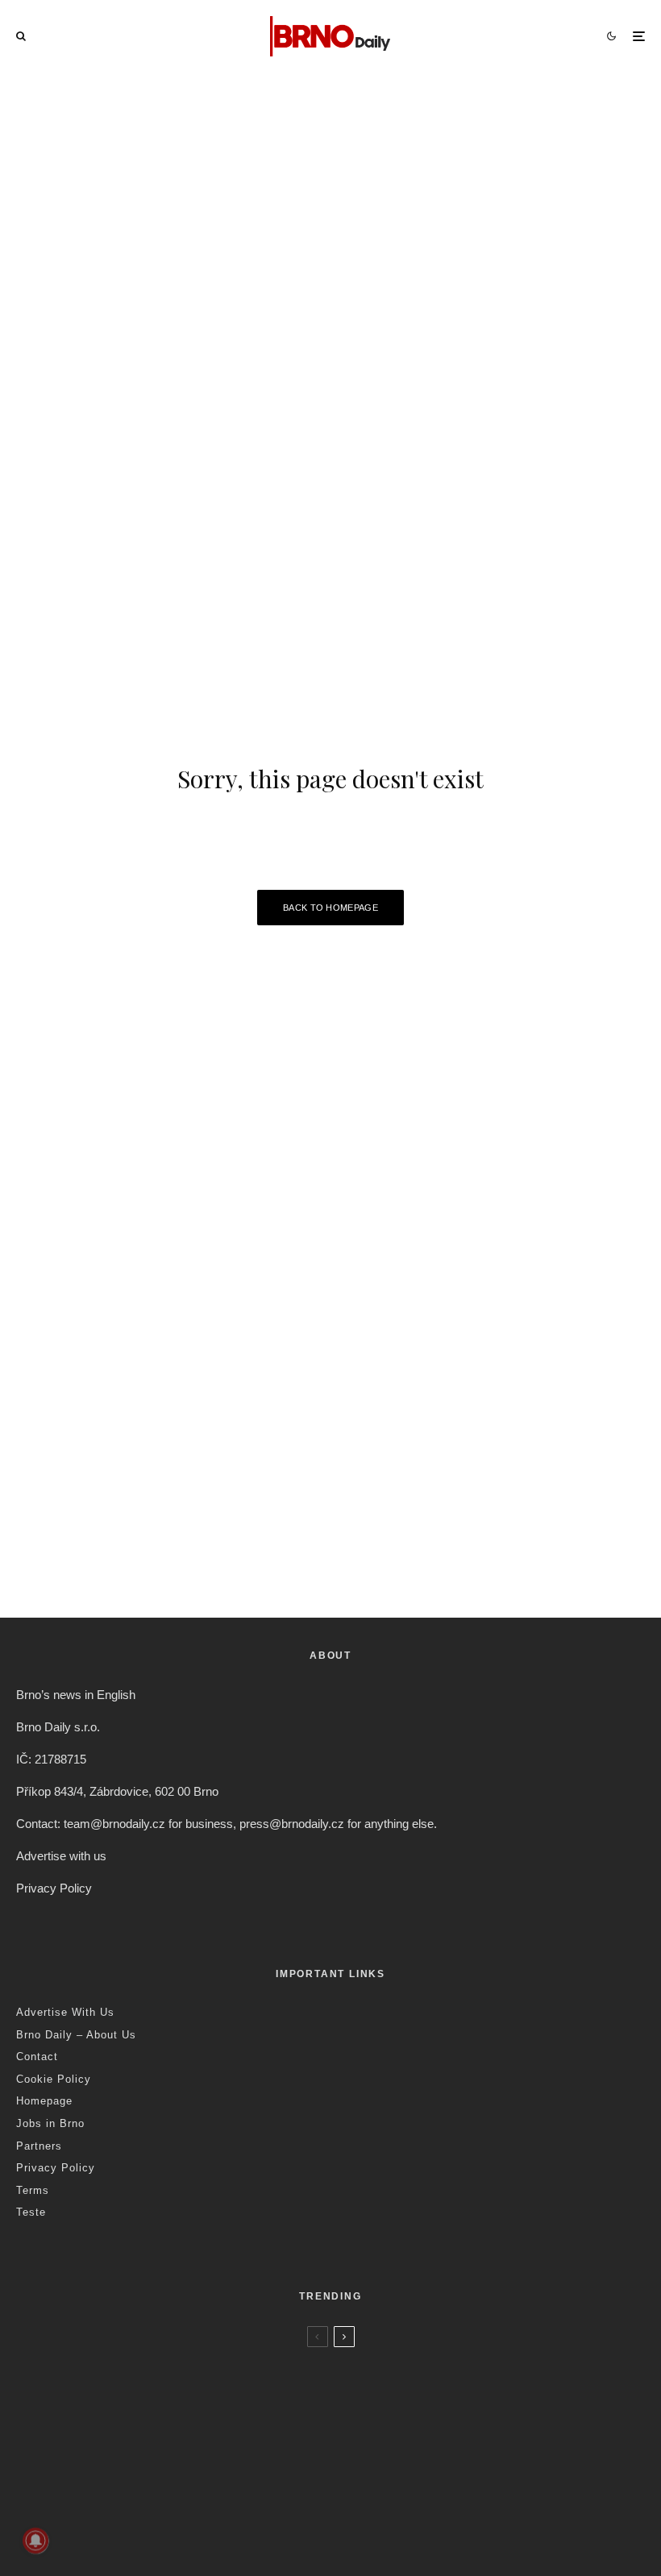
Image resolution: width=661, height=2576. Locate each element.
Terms (33, 2190)
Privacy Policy (54, 1888)
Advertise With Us (65, 2012)
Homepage (44, 2101)
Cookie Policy (54, 2079)
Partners (39, 2146)
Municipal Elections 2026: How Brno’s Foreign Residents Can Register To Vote (296, 2510)
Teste (31, 2212)
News (125, 2362)
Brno (95, 2362)
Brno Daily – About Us (76, 2035)
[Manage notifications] (35, 2541)
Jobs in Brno (50, 2123)
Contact (37, 2057)
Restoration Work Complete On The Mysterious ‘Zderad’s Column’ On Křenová (303, 2447)
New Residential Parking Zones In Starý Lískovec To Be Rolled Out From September (316, 2384)
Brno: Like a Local (121, 2549)
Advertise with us (61, 1856)
